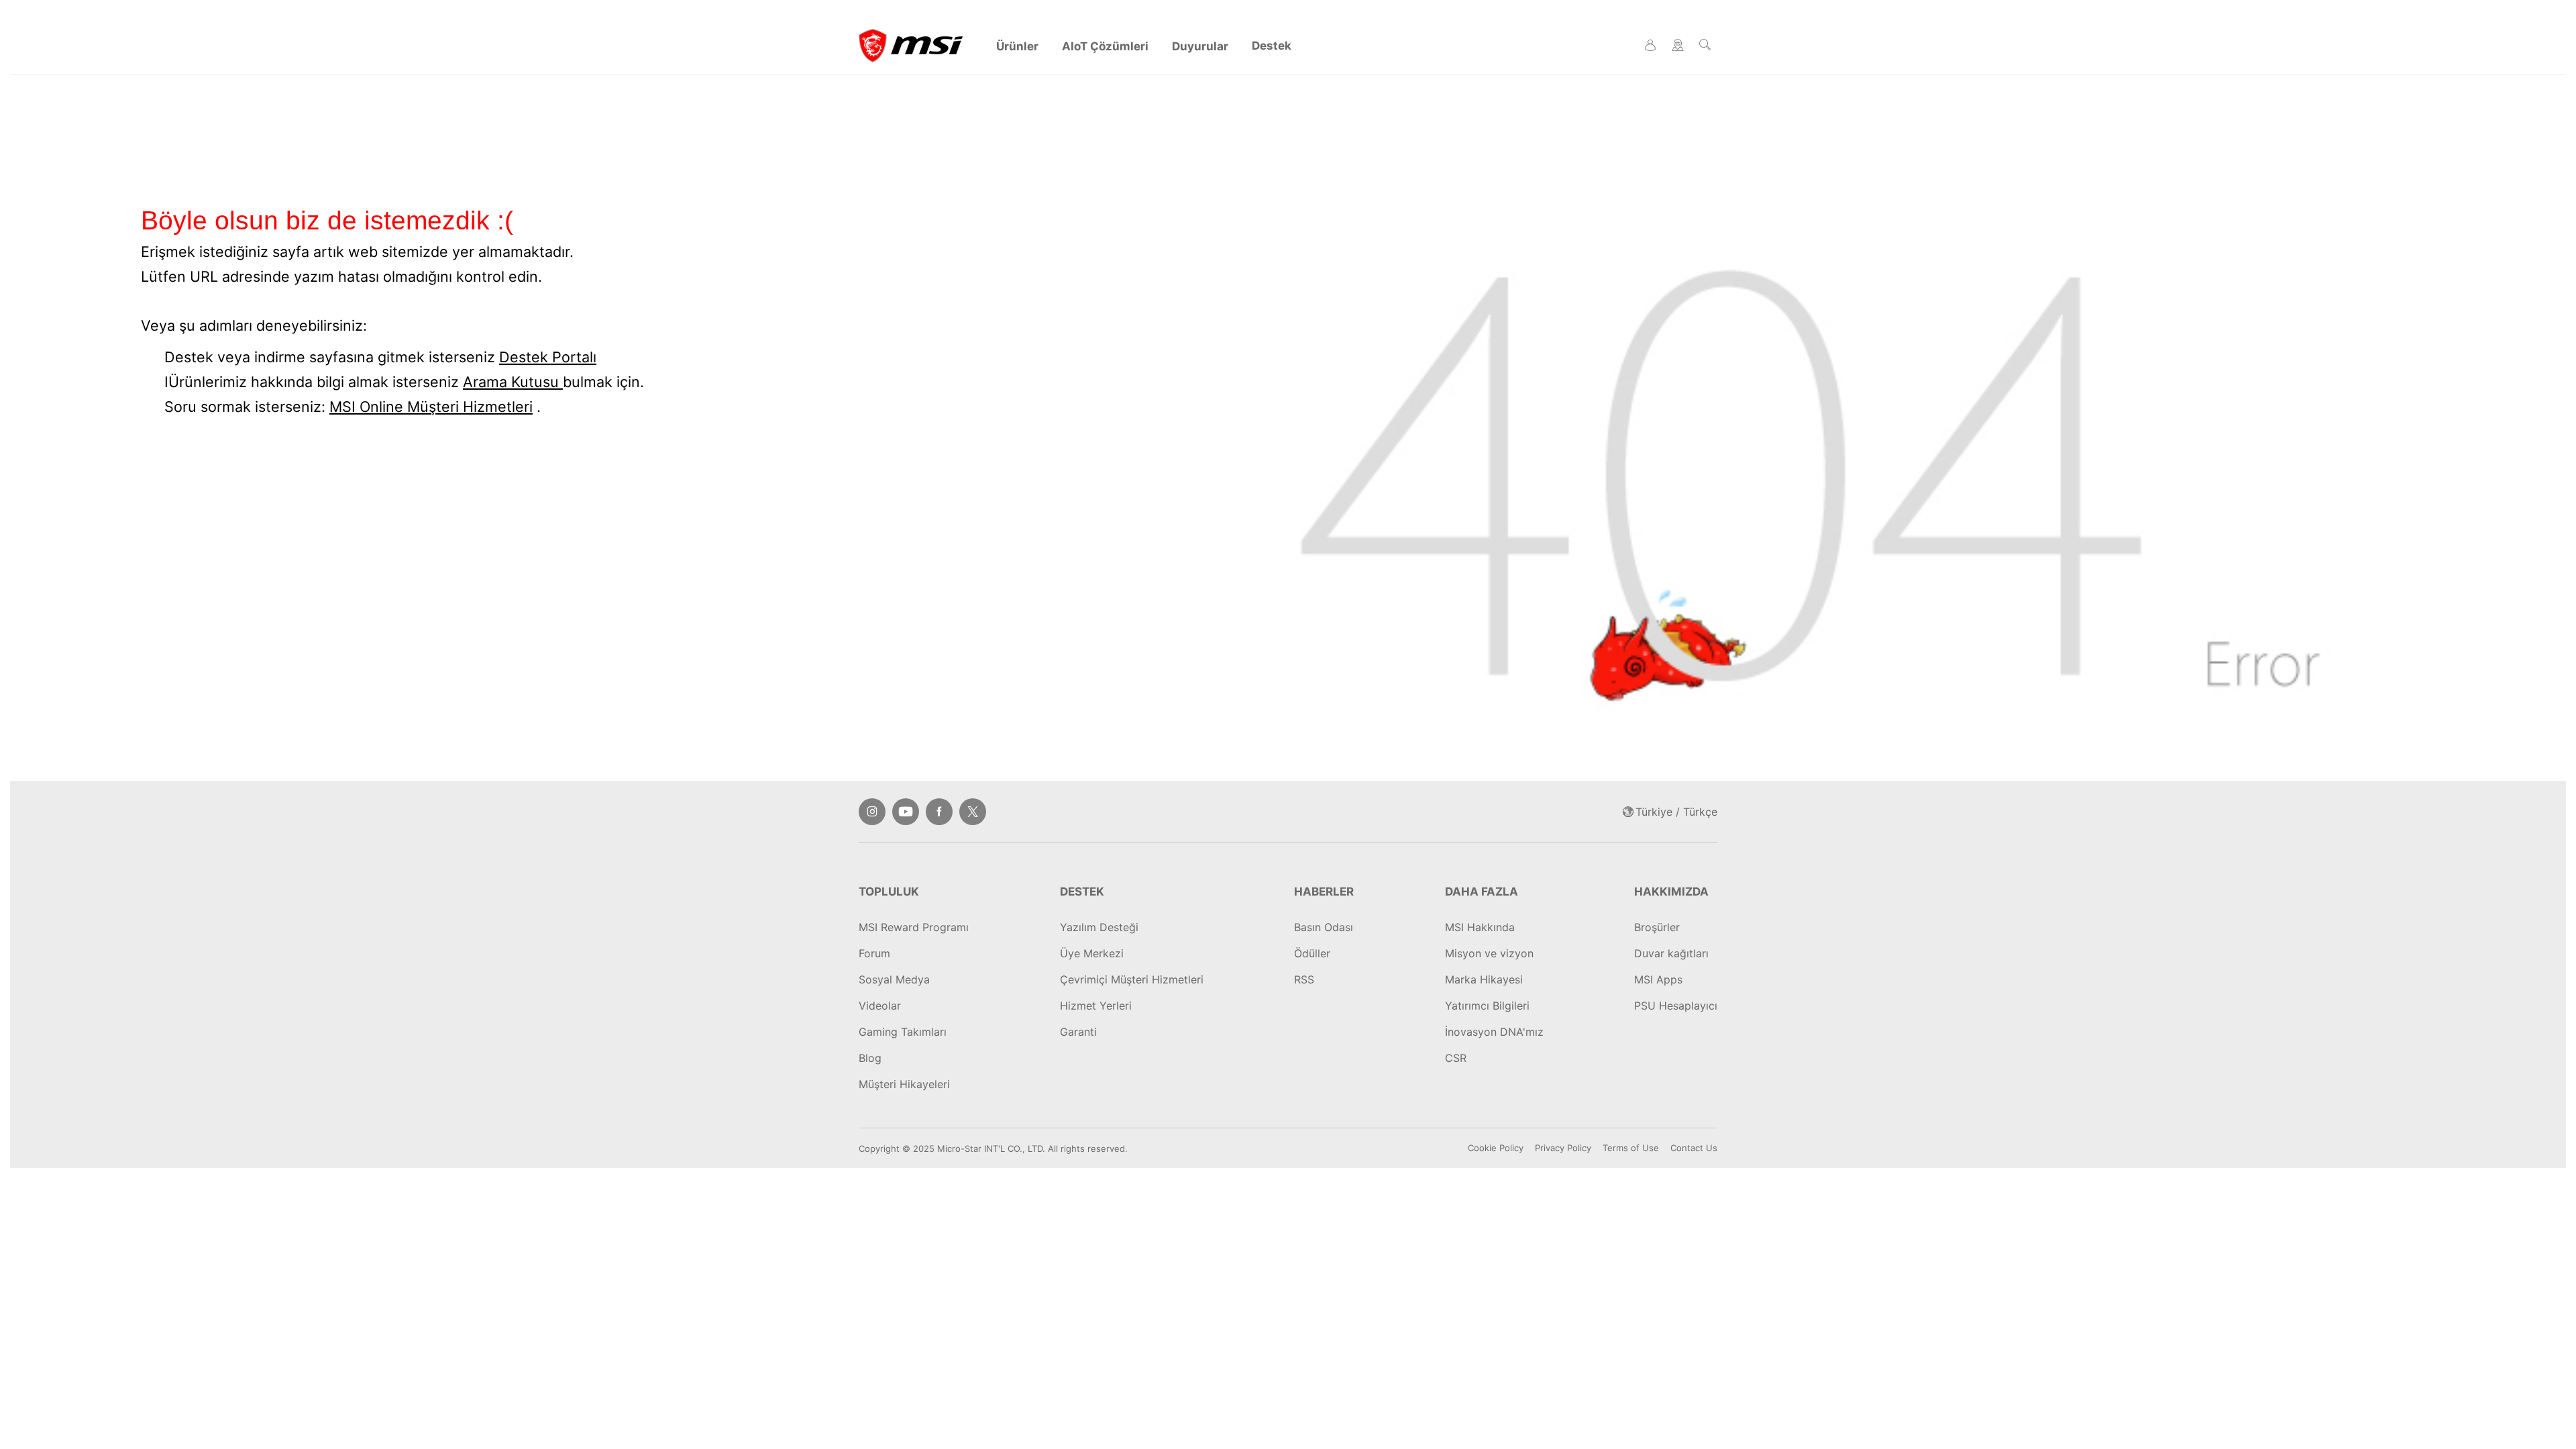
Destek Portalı (548, 357)
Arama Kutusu (513, 382)
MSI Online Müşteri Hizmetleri (431, 407)
